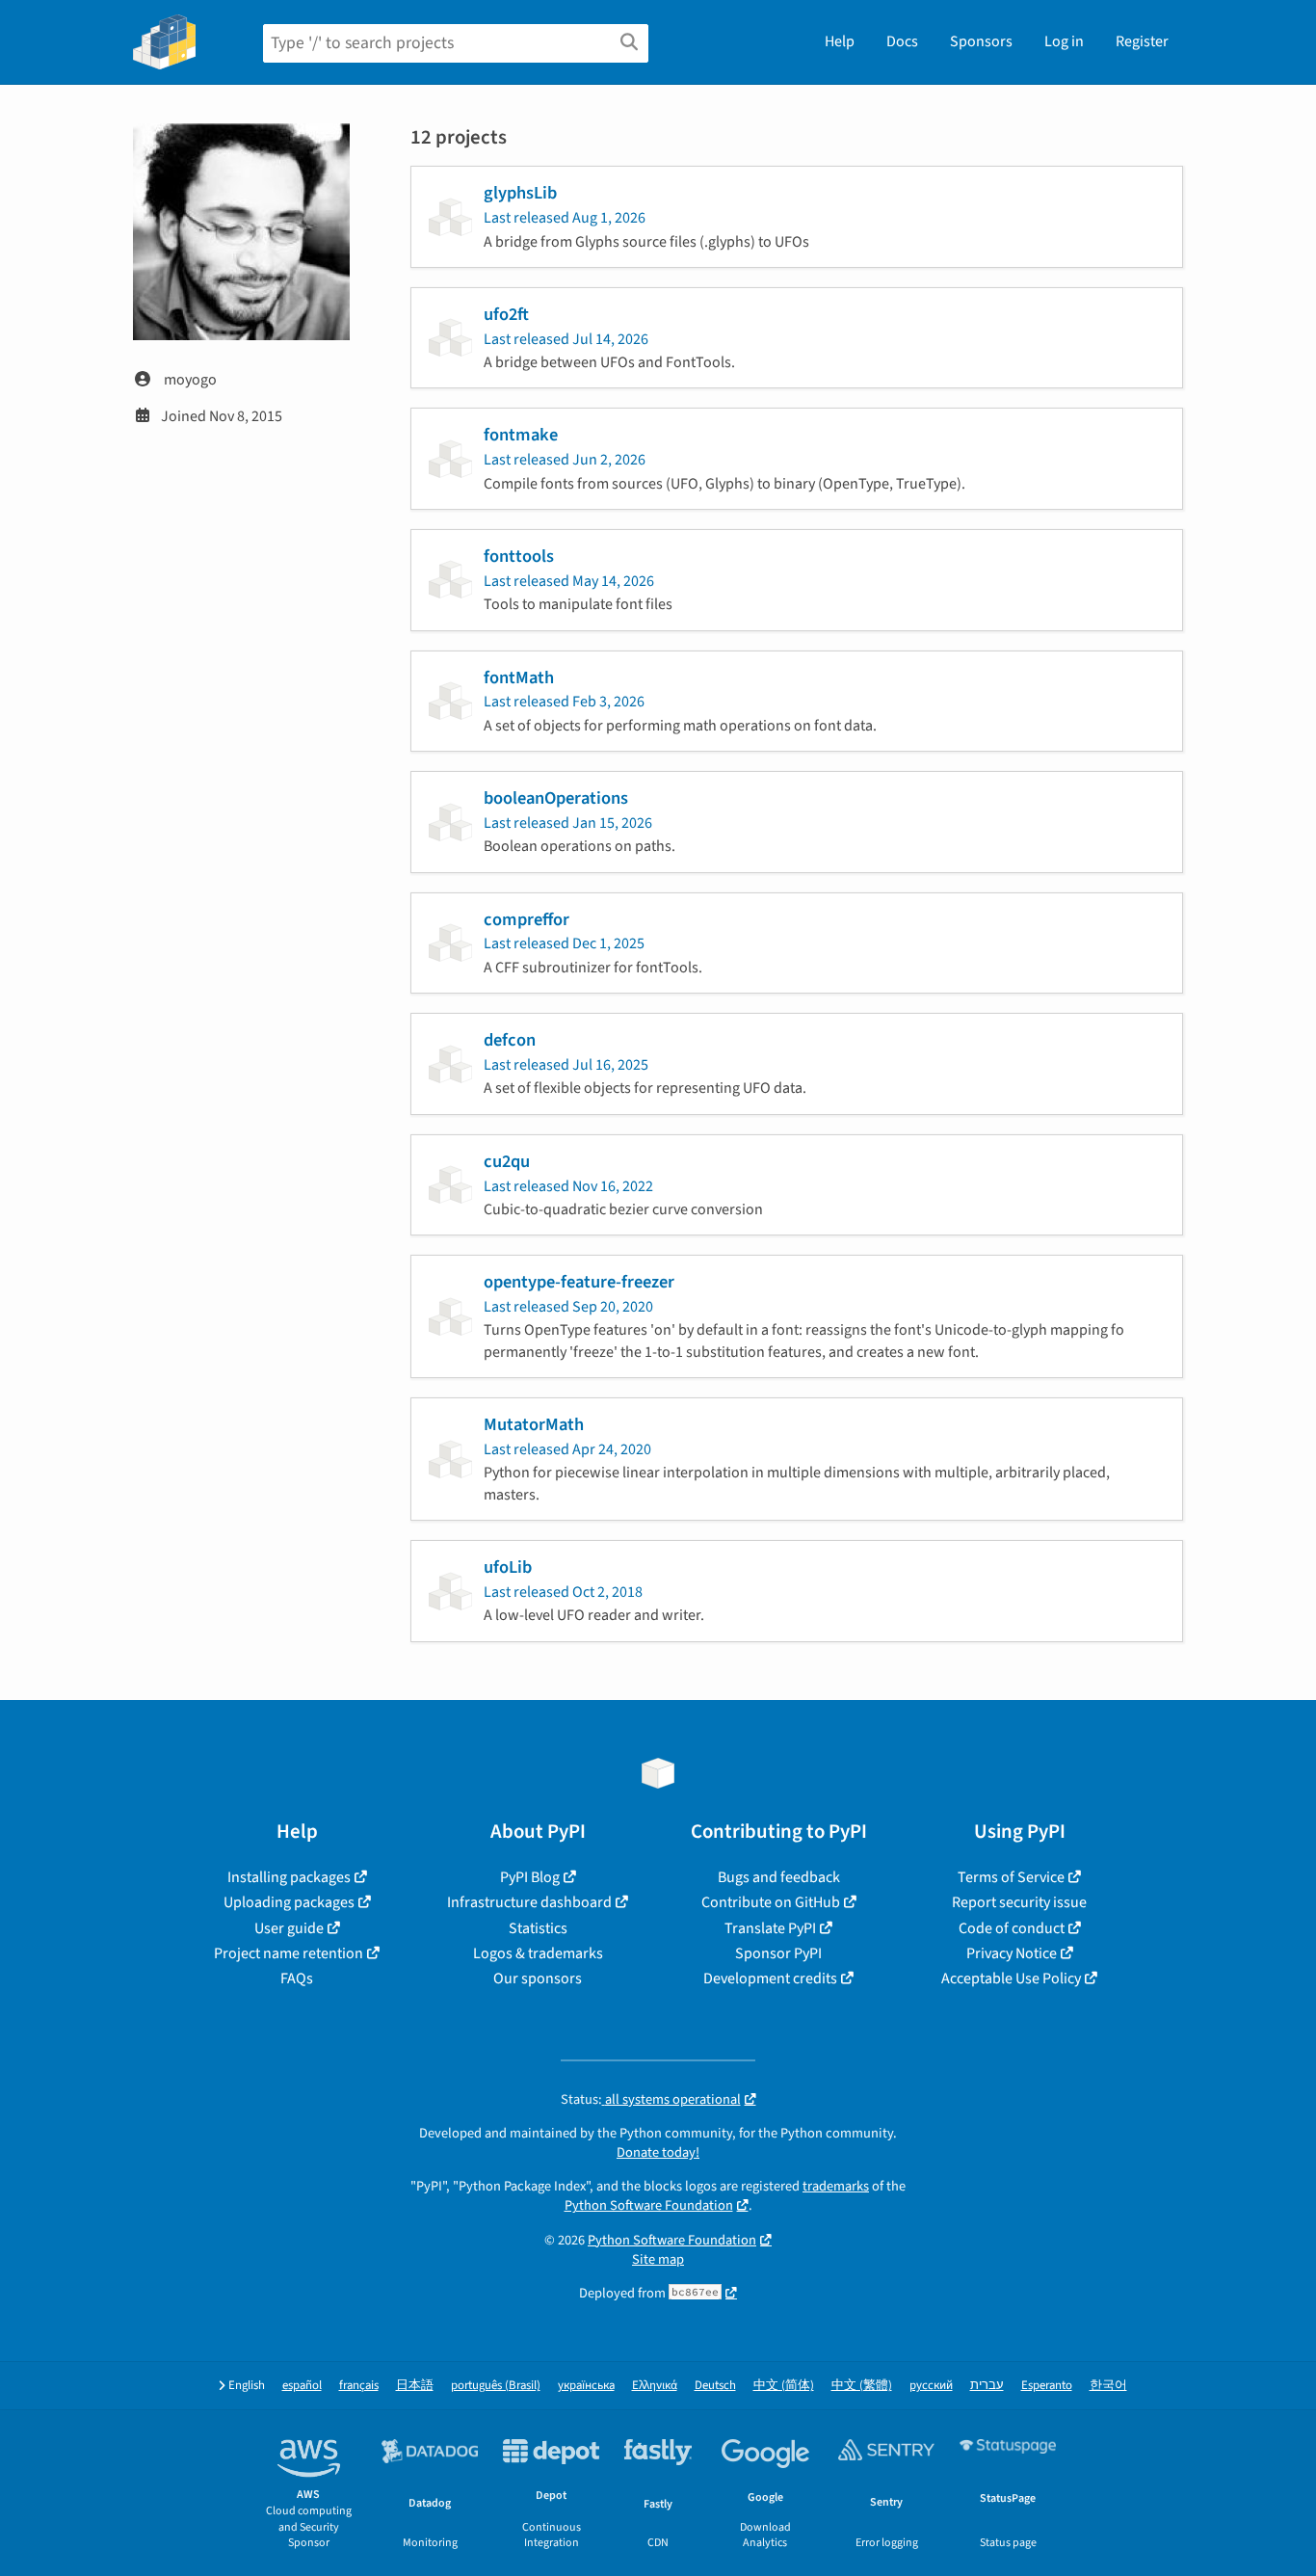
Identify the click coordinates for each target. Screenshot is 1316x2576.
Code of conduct (1012, 1928)
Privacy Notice (1012, 1953)
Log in (1064, 41)
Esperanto (1047, 2386)
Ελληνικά (655, 2386)
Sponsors (981, 41)
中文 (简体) (784, 2386)
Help (840, 41)
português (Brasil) (496, 2386)
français (359, 2386)
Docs (902, 41)
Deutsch (715, 2386)
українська (586, 2386)
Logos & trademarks (538, 1953)
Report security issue (1019, 1902)
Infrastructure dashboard (529, 1902)
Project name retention (289, 1953)
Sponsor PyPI (778, 1953)
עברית (987, 2386)
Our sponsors (538, 1978)
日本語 (415, 2386)
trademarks (836, 2186)
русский (931, 2386)
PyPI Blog (530, 1877)
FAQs (297, 1978)
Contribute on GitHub (771, 1902)
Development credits (770, 1978)
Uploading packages (289, 1902)
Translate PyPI (770, 1928)
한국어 (1108, 2386)
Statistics (538, 1928)
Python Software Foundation (649, 2205)
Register (1142, 41)
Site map (658, 2259)
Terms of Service (1011, 1877)
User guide (289, 1928)
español (302, 2386)
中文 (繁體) (862, 2386)
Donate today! (658, 2152)
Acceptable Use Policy (1011, 1978)
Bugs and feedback (779, 1877)
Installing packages (289, 1877)
